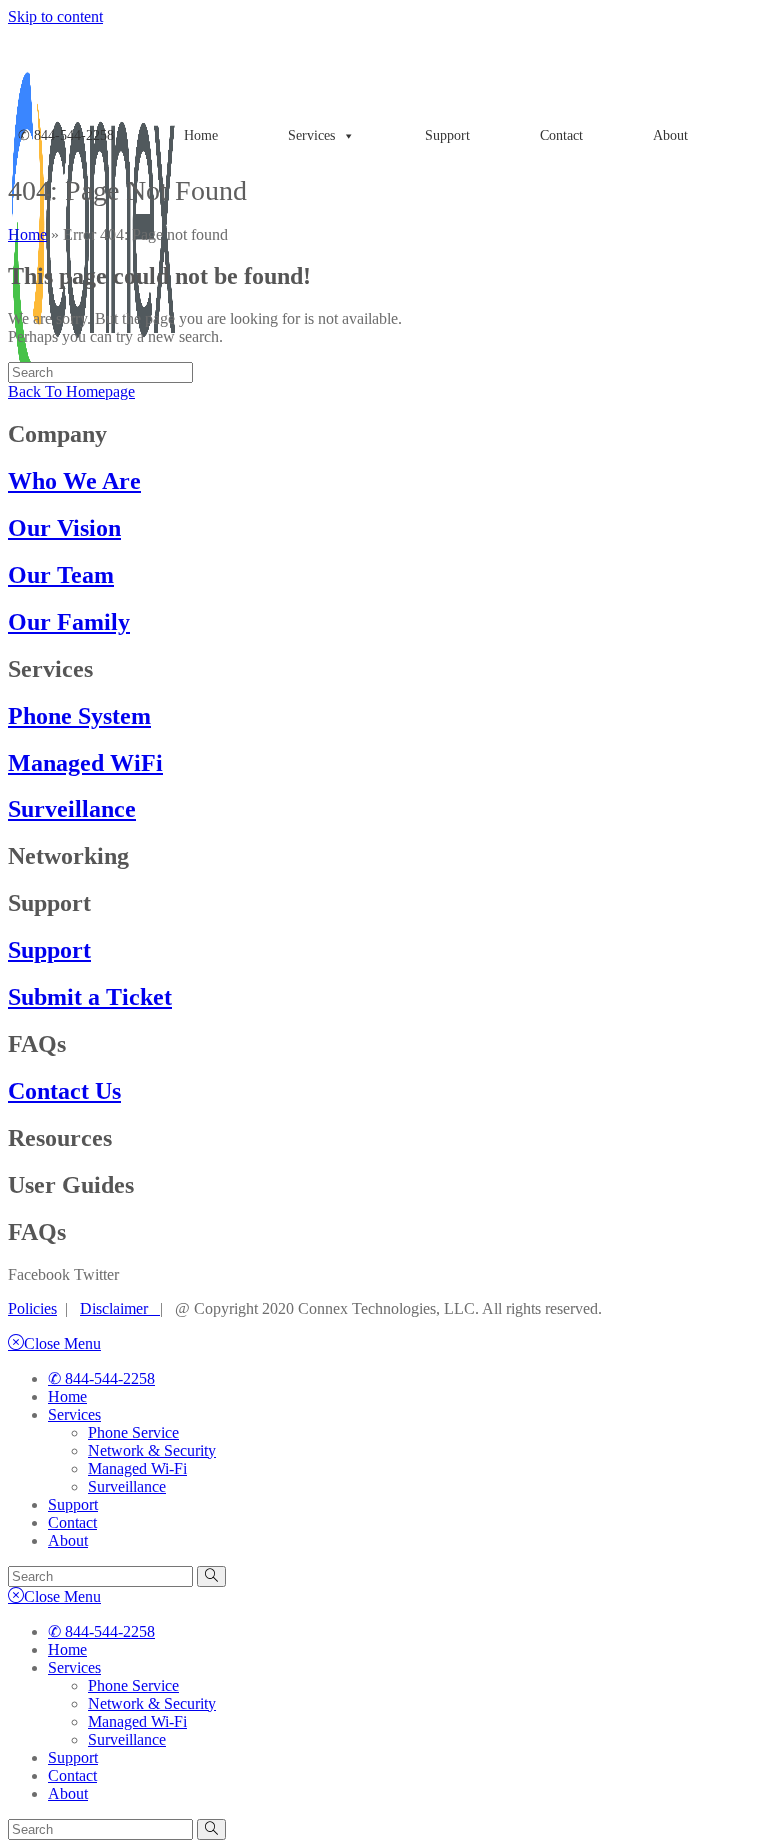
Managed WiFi (85, 763)
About (670, 135)
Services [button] (311, 135)
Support (447, 135)
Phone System (79, 716)
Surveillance (72, 809)
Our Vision (64, 528)
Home (201, 135)
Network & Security (152, 1450)
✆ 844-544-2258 (66, 135)
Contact (561, 135)
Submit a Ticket (90, 997)
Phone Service (133, 1432)
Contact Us (64, 1091)
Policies (32, 1308)
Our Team (61, 575)
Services (74, 1414)
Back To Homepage (71, 391)
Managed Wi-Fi (137, 1468)
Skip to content (55, 16)
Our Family (69, 622)
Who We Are (74, 481)
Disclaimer (120, 1308)
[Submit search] (211, 1576)
